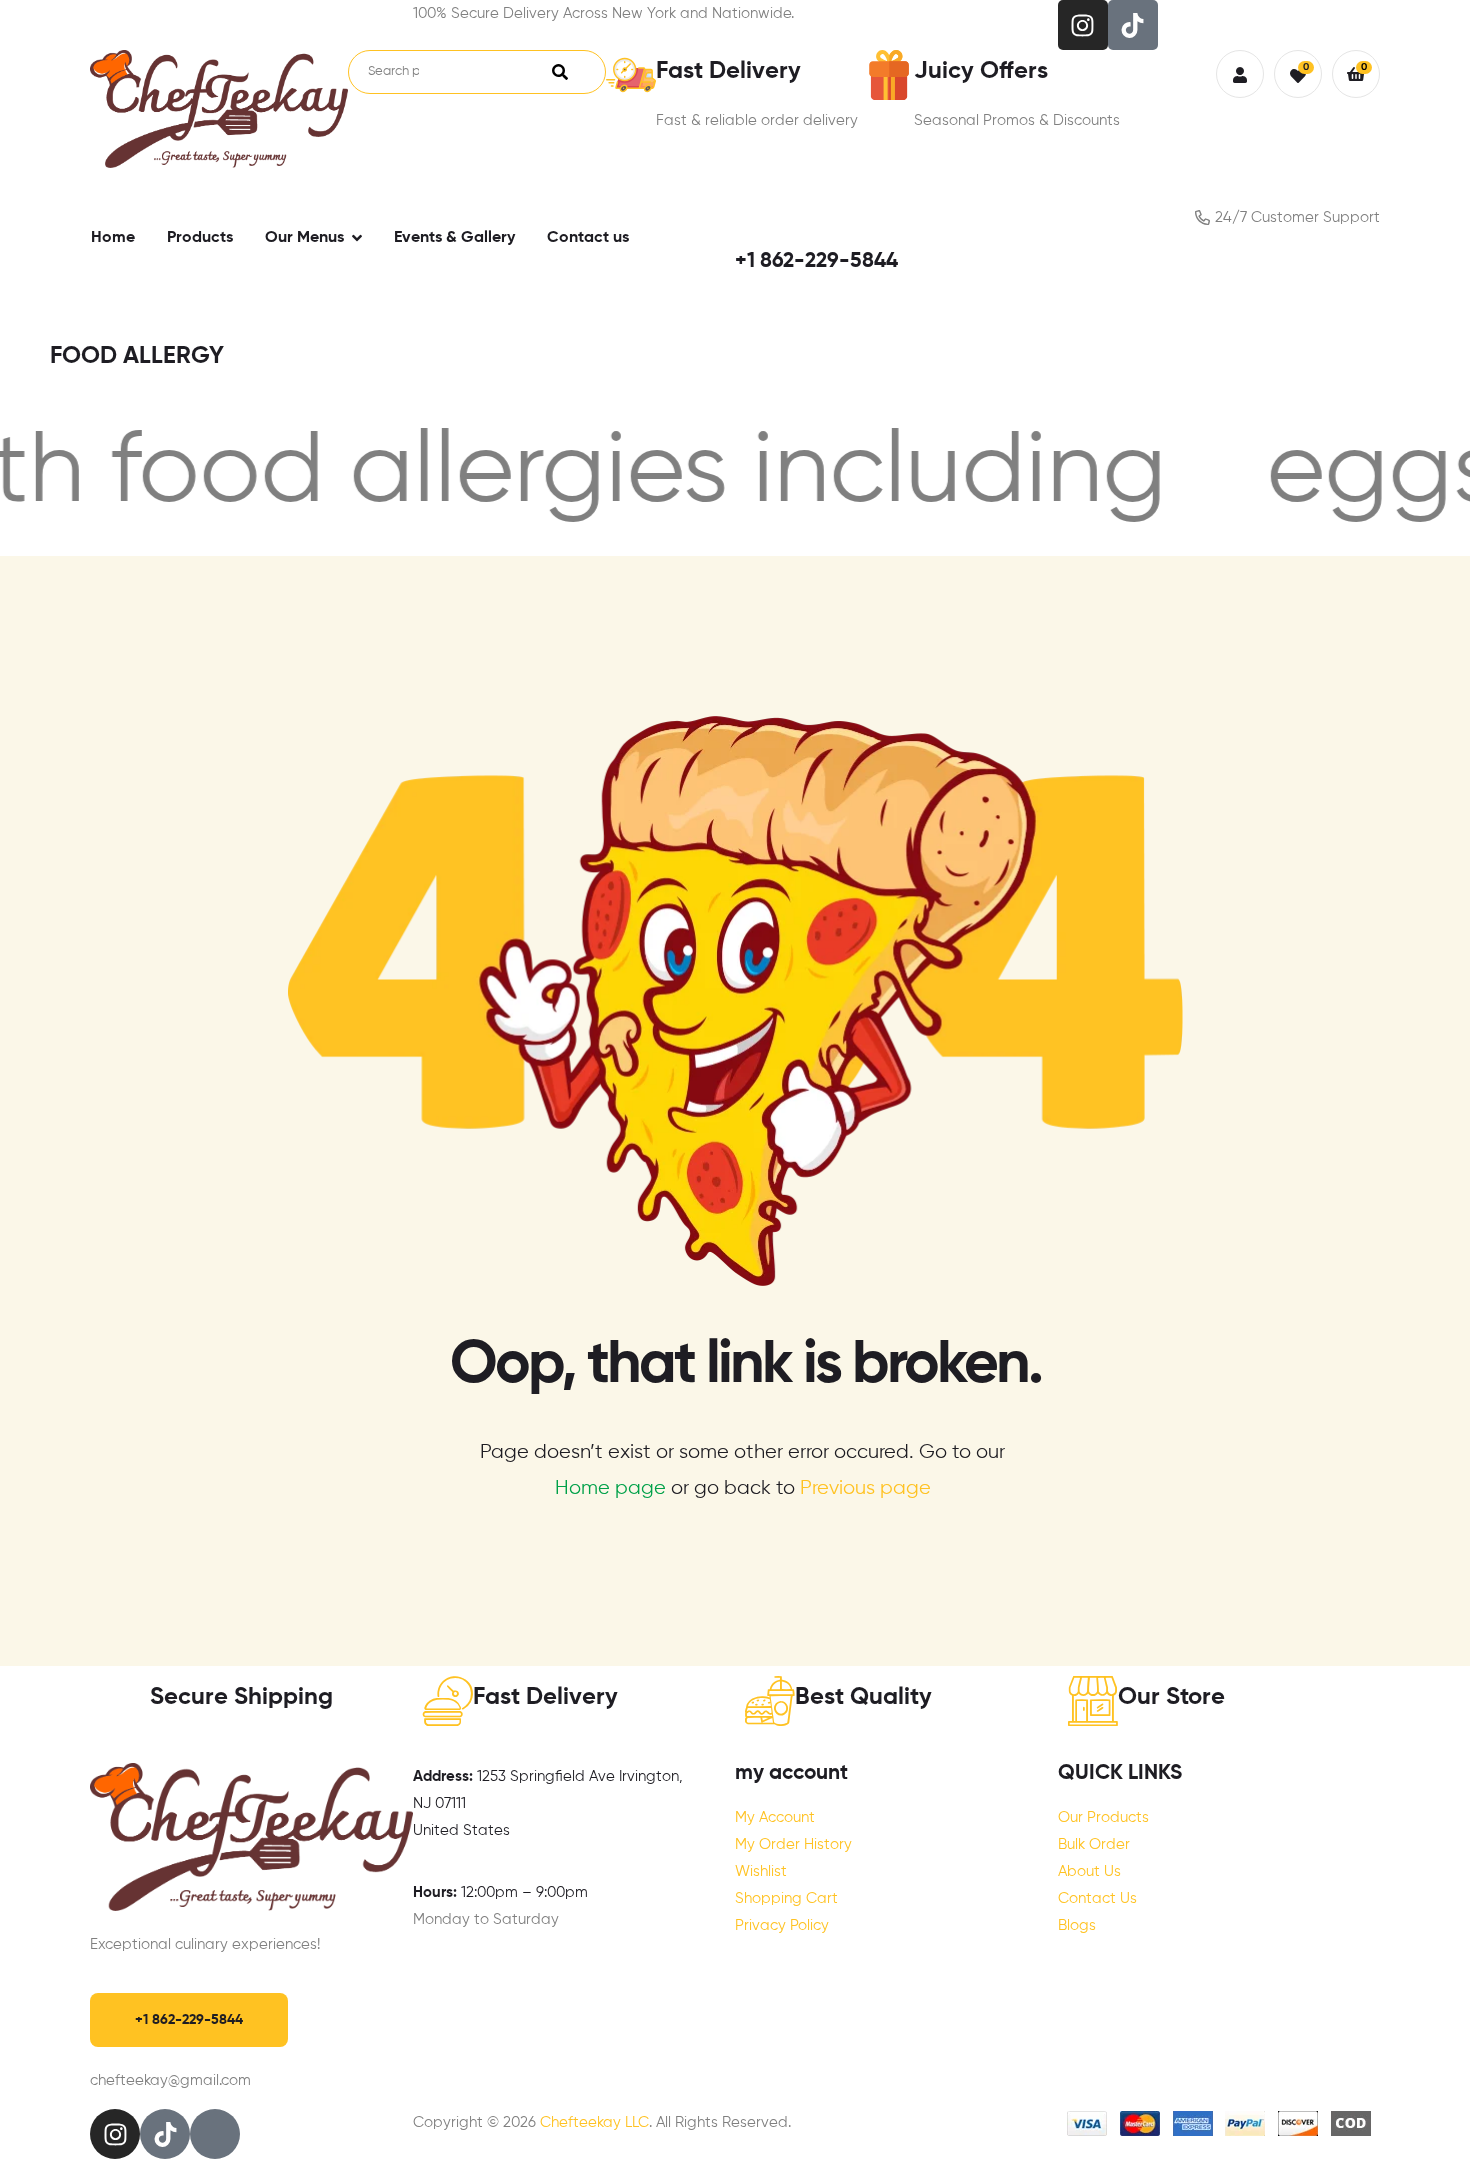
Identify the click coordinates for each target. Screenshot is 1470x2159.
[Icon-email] (215, 2134)
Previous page (865, 1488)
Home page (610, 1488)
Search (560, 72)
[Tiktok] (1133, 25)
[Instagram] (1083, 25)
